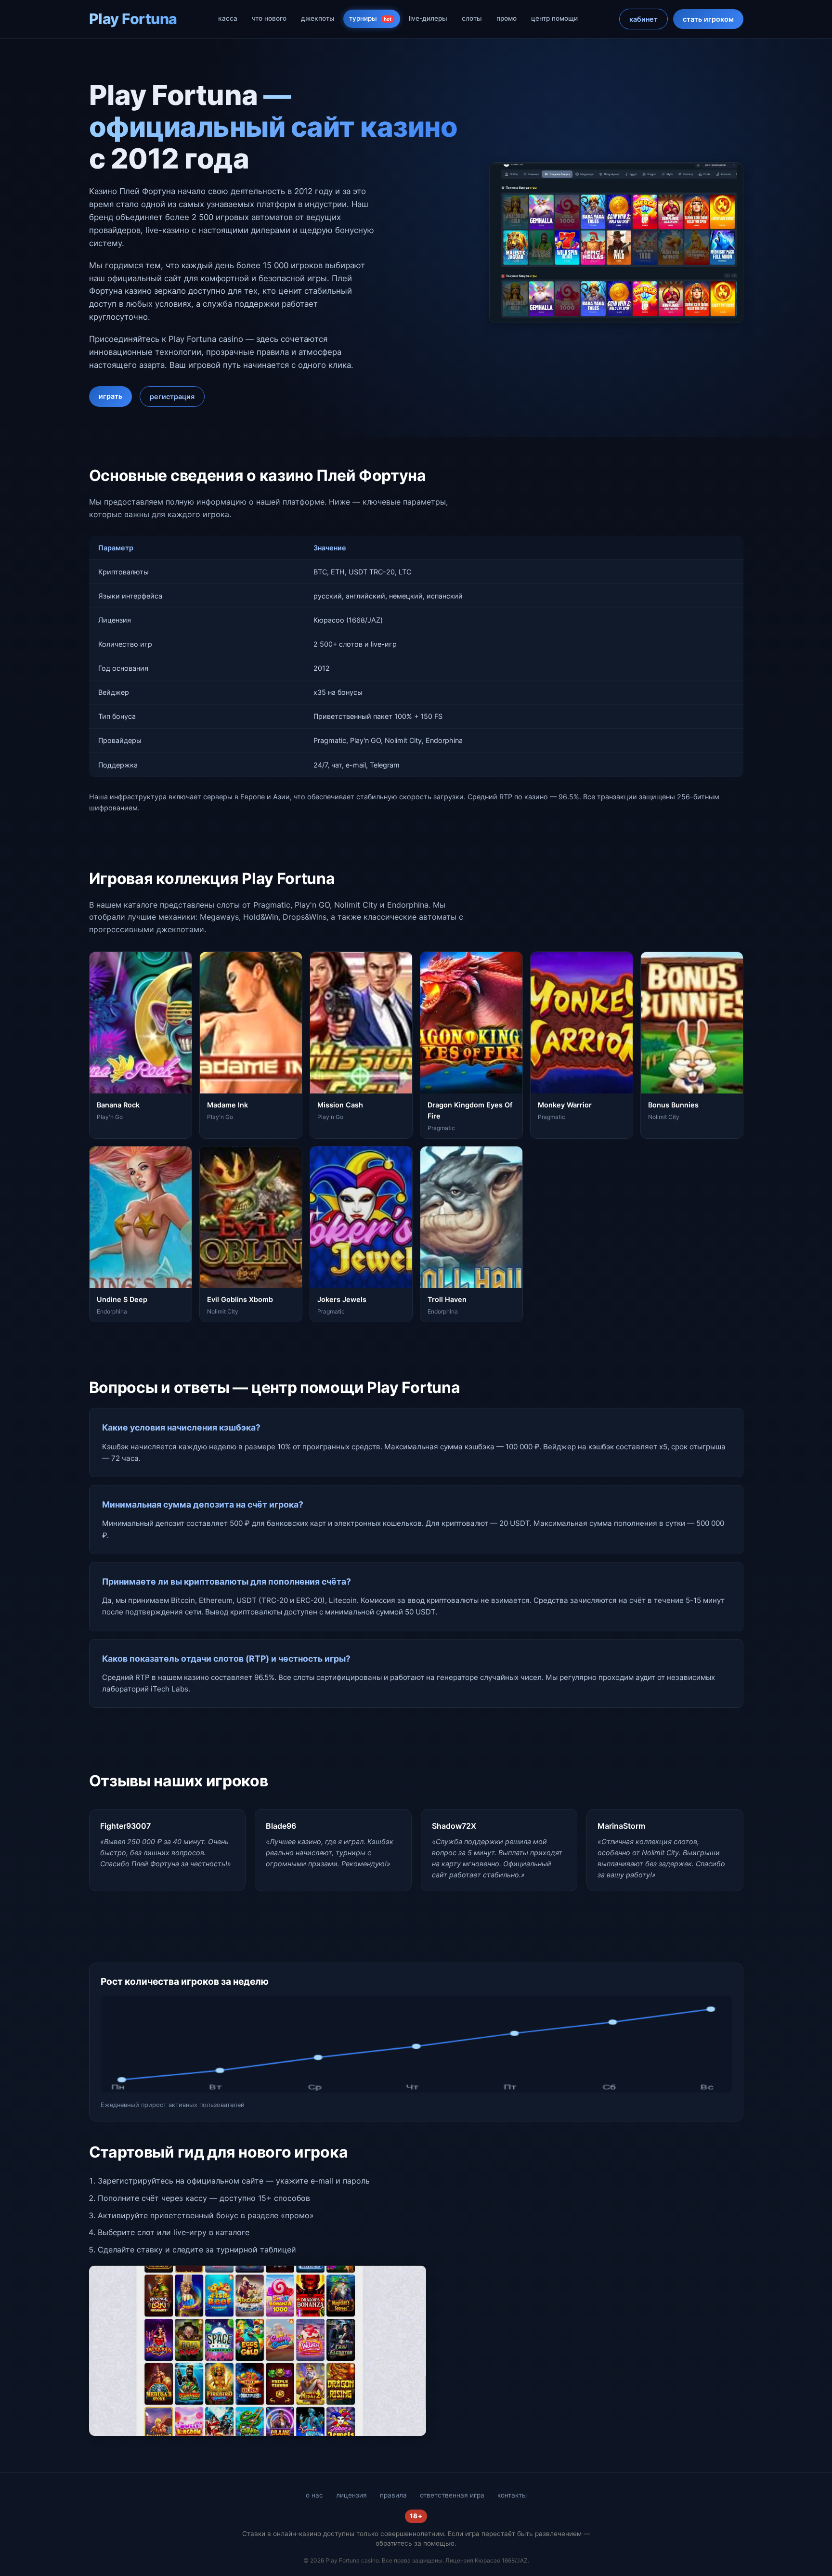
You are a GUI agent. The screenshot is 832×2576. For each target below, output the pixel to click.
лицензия (351, 2495)
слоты (472, 18)
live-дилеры (428, 18)
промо (507, 18)
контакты (512, 2495)
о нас (314, 2495)
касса (228, 18)
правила (393, 2495)
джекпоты (318, 18)
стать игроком (708, 19)
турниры (370, 18)
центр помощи (554, 18)
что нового (269, 18)
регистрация (172, 397)
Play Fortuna (133, 19)
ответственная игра (452, 2495)
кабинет (643, 19)
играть (110, 396)
